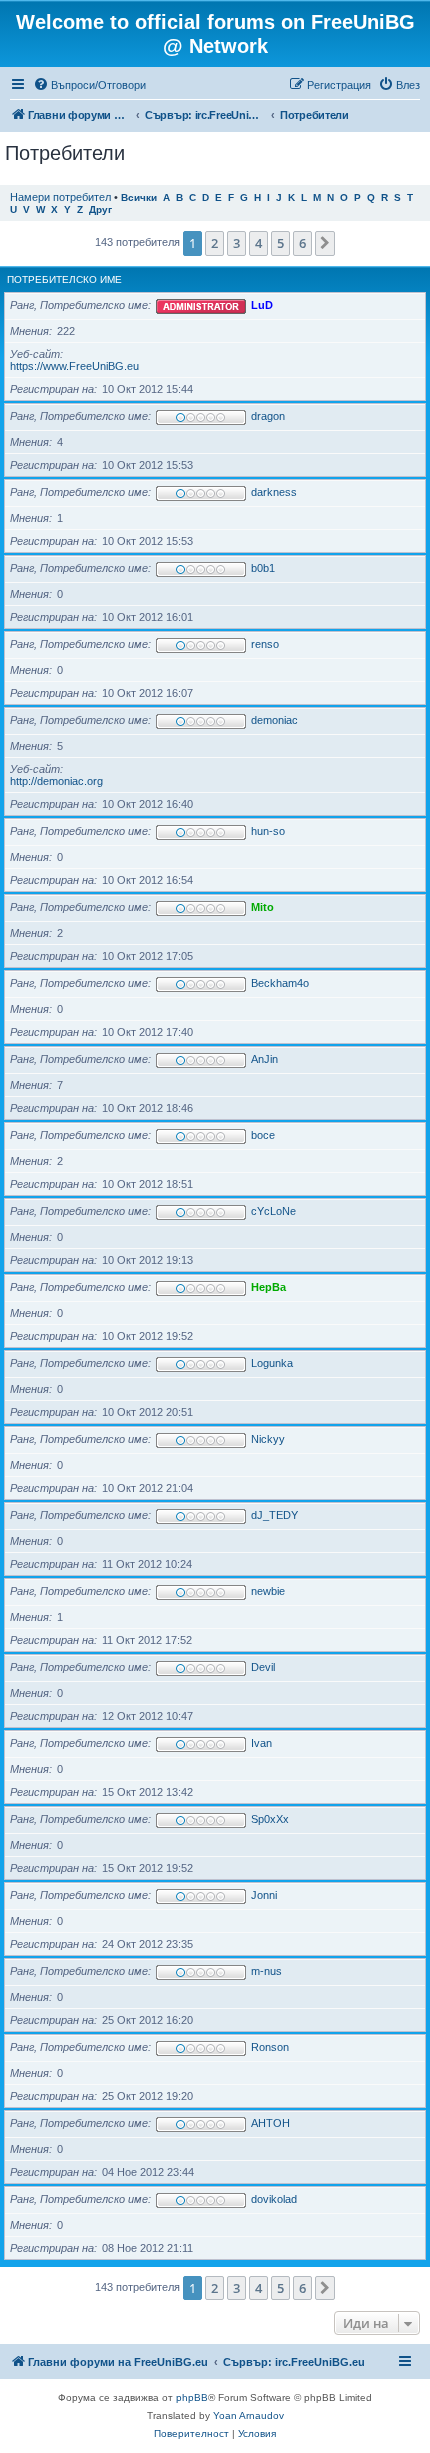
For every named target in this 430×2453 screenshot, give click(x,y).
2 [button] (214, 243)
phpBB (192, 2397)
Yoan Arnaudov (248, 2415)
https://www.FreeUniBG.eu (74, 366)
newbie (268, 1591)
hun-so (268, 831)
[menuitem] (89, 85)
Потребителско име (64, 279)
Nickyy (268, 1439)
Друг (100, 209)
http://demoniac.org (56, 781)
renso (265, 644)
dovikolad (274, 2199)
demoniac (274, 720)
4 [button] (258, 243)
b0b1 (263, 568)
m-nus (266, 1971)
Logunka (272, 1363)
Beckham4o (280, 983)
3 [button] (236, 243)
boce (263, 1135)
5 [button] (280, 243)
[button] (325, 243)
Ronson (270, 2047)
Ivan (261, 1743)
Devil (263, 1667)
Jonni (264, 1895)
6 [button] (302, 243)
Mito (262, 907)
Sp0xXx (270, 1819)
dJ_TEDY (274, 1515)
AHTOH (270, 2123)
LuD (262, 305)
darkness (274, 492)
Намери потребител (60, 197)
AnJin (264, 1059)
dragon (268, 416)
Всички (139, 197)
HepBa (268, 1287)
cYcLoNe (273, 1211)
